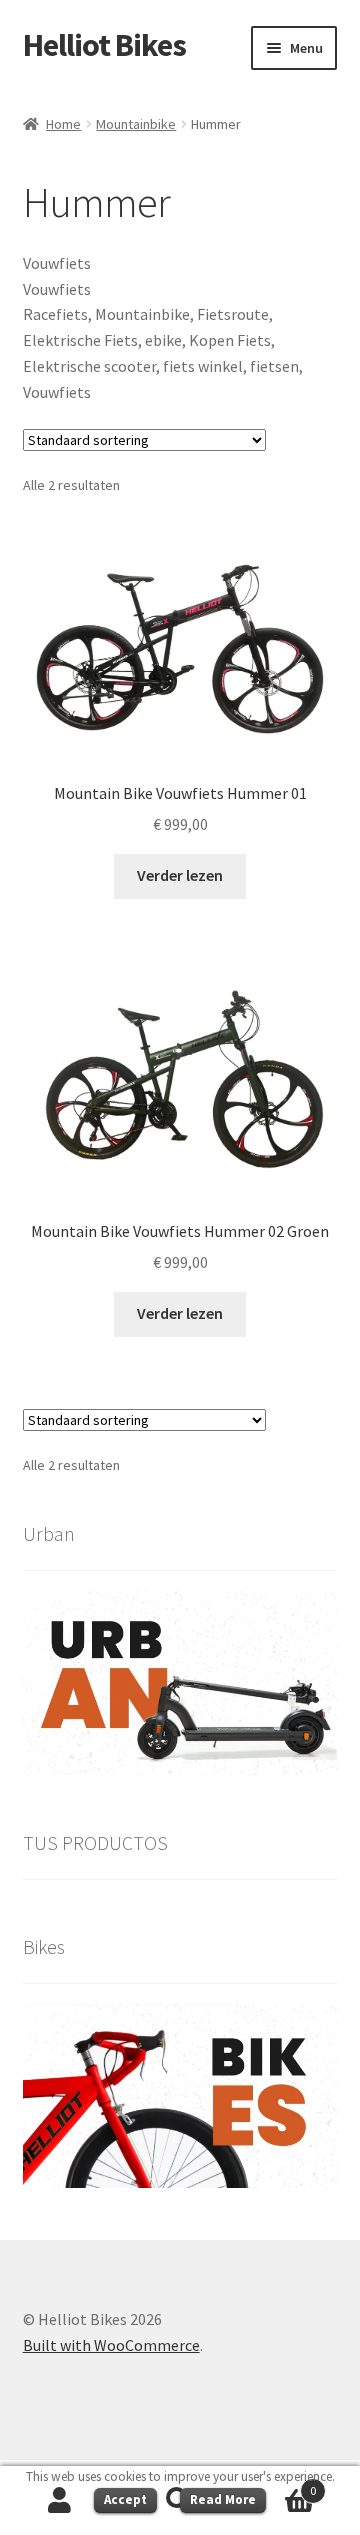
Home (63, 124)
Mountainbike (136, 124)
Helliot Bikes (104, 45)
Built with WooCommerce (111, 2345)
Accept (125, 2499)
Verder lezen (180, 875)
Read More (223, 2499)
